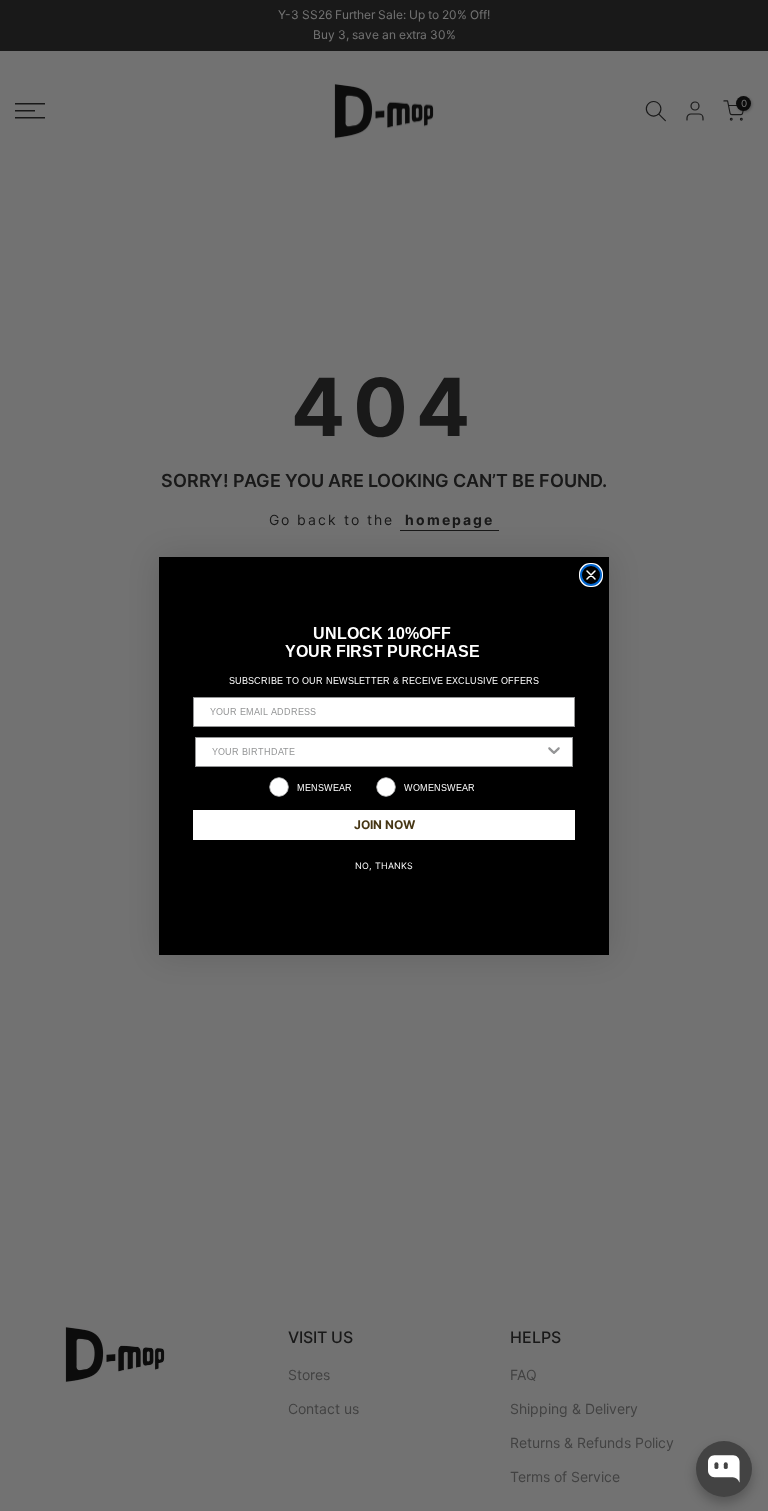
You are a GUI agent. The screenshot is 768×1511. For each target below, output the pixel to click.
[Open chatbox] (724, 1469)
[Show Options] (554, 752)
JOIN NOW (384, 824)
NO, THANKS (384, 865)
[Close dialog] (591, 575)
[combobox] (378, 752)
